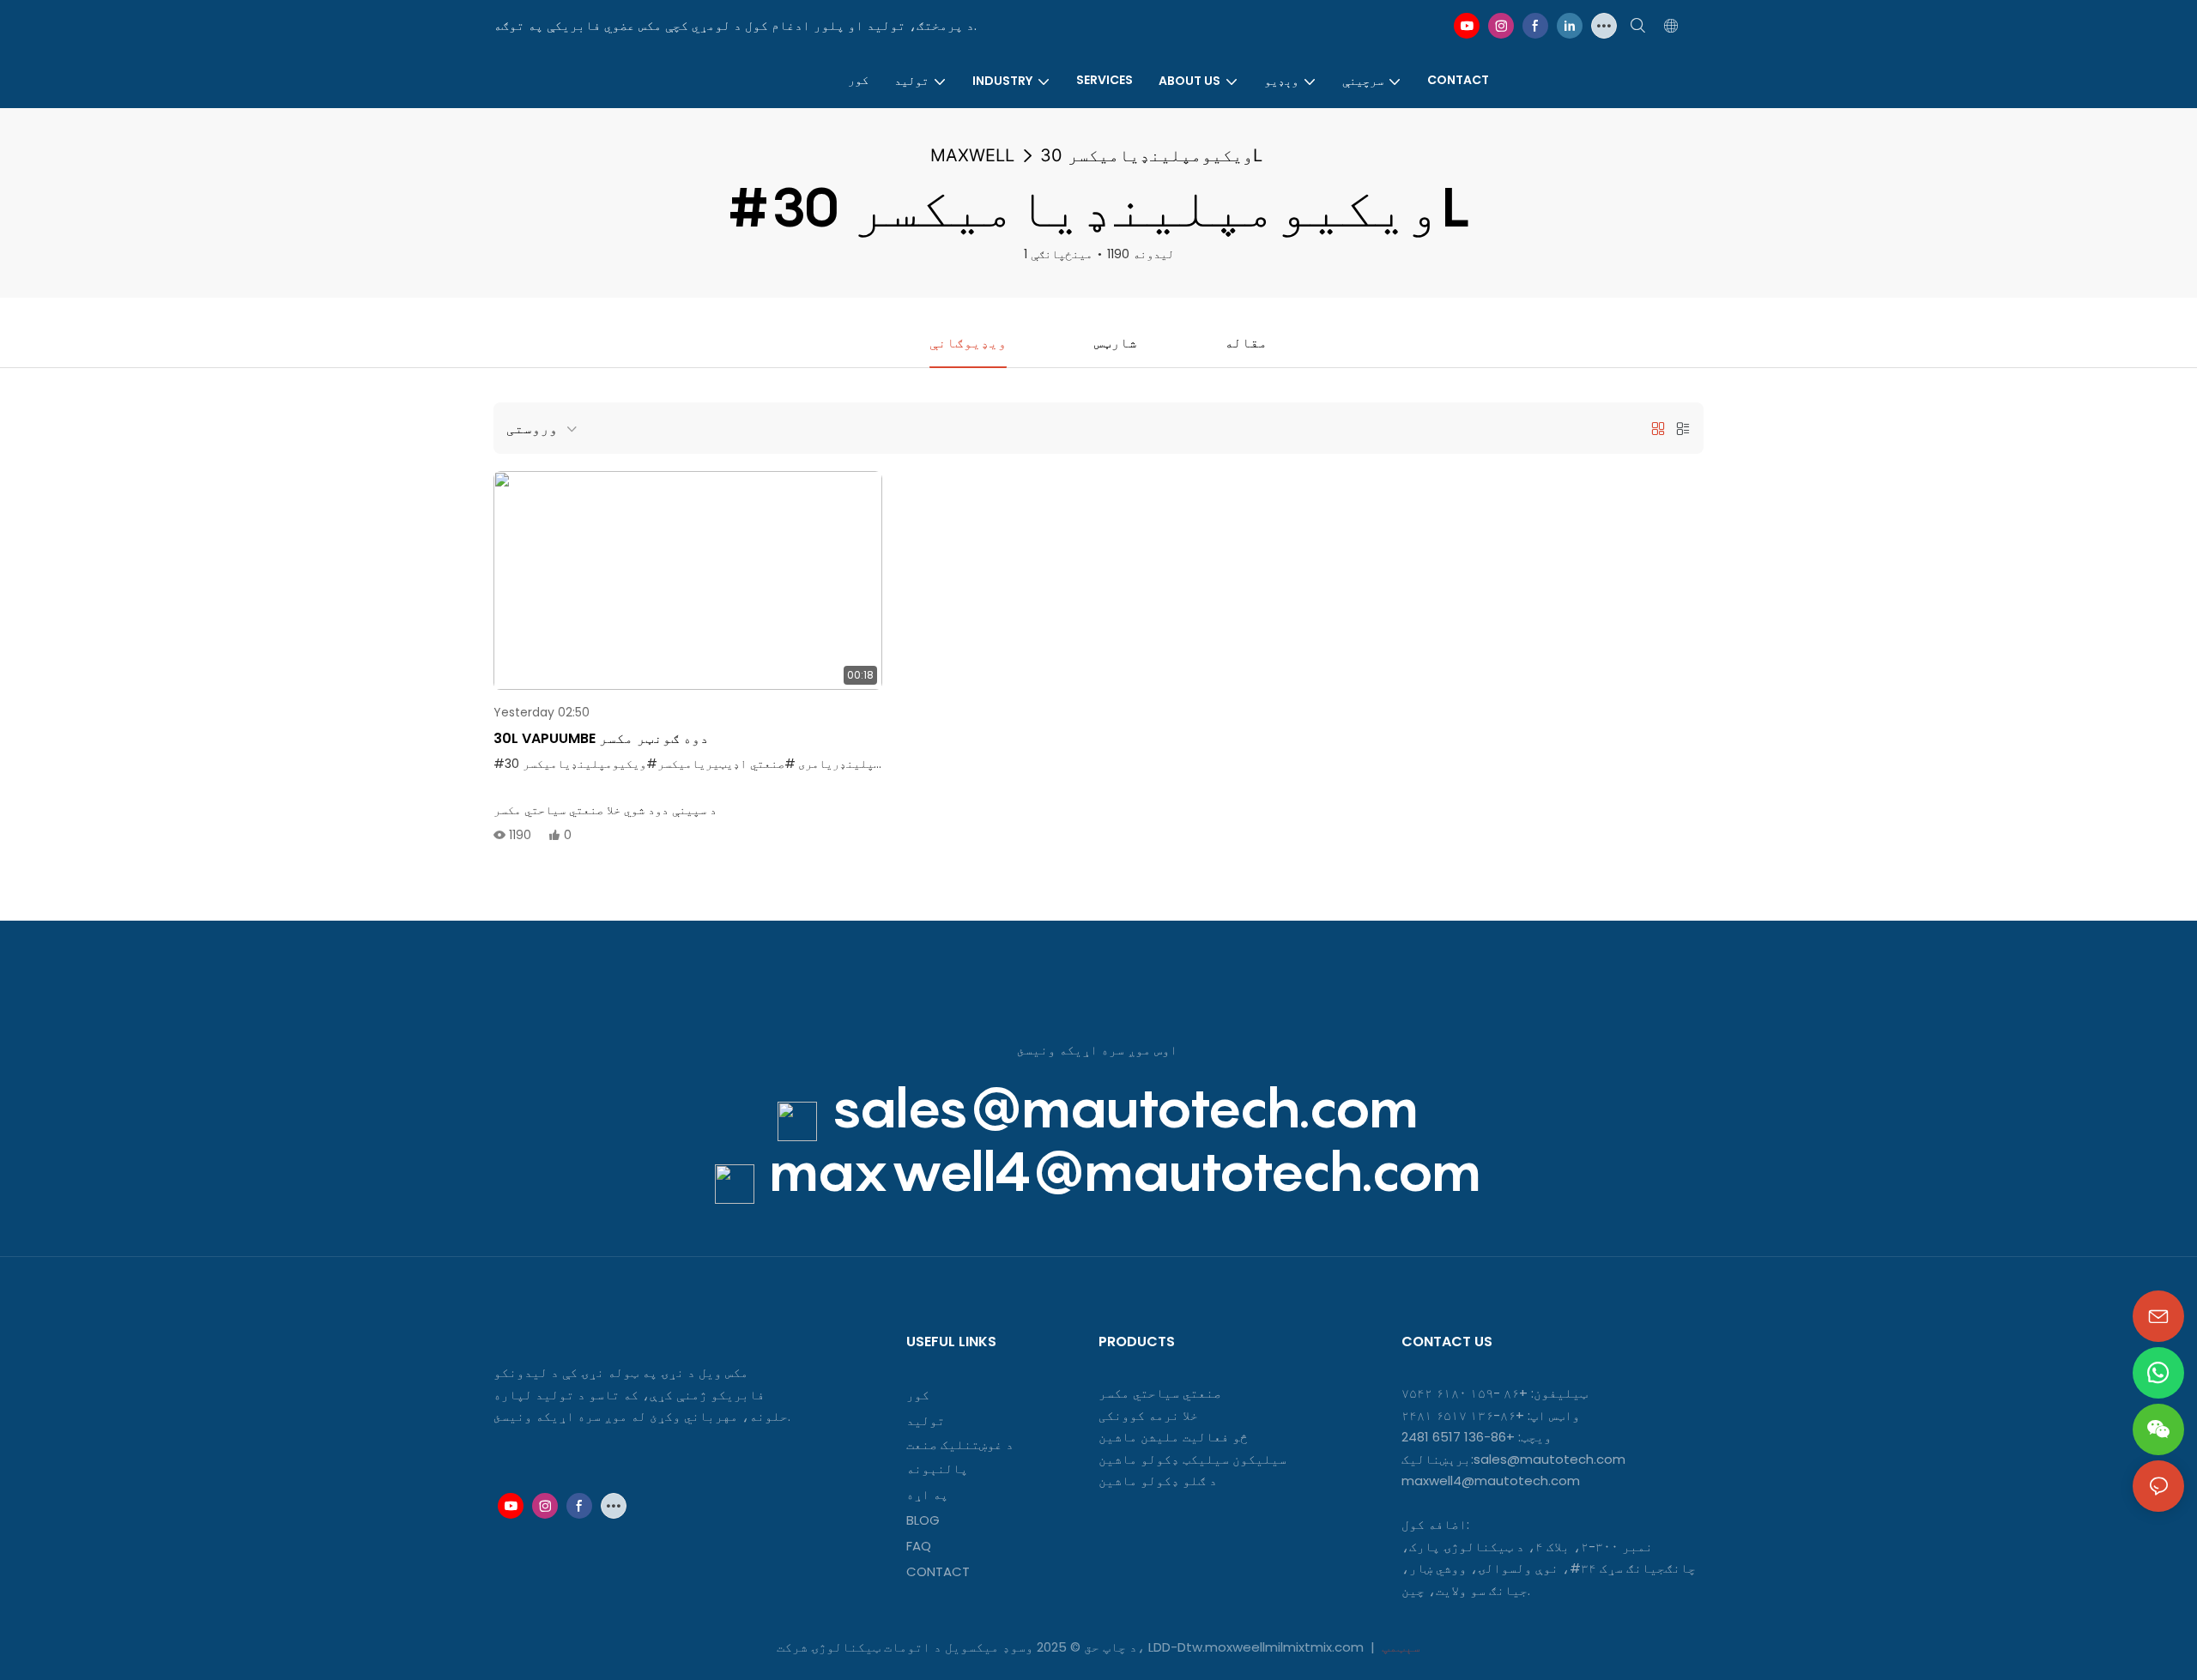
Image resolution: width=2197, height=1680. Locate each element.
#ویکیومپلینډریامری (862, 764)
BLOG (923, 1520)
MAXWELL (972, 155)
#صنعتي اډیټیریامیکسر (726, 764)
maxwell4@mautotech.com (1125, 1171)
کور (918, 1395)
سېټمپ (1399, 1647)
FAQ (919, 1546)
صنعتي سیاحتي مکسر (1160, 1393)
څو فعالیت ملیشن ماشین (1173, 1437)
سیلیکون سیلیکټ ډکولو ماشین (1192, 1459)
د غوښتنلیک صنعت (960, 1444)
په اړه (927, 1494)
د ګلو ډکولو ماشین (1158, 1481)
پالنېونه (937, 1468)
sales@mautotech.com (1125, 1107)
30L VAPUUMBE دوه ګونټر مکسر (601, 738)
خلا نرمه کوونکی (1148, 1415)
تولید (926, 1420)
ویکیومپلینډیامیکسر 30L (1151, 155)
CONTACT (940, 1571)
